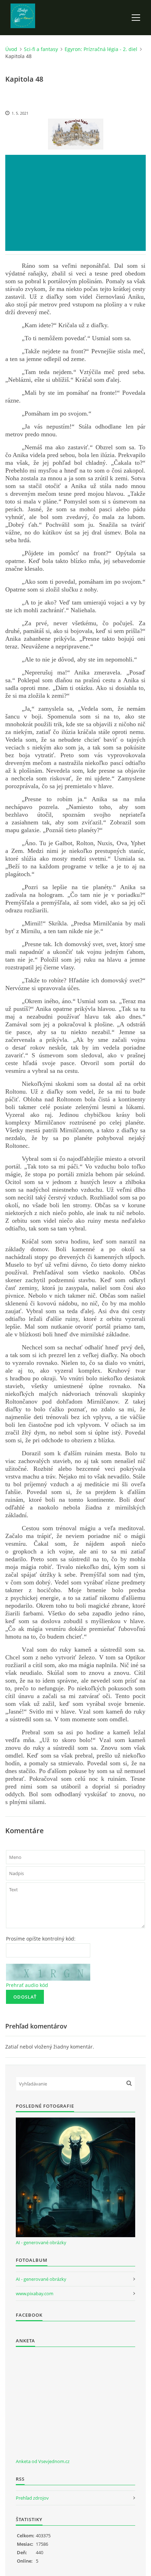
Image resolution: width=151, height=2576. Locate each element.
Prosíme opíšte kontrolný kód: (41, 1939)
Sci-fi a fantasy (41, 49)
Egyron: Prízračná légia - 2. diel (101, 49)
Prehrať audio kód (27, 1985)
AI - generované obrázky (41, 2242)
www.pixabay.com (35, 2293)
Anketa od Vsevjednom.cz (43, 2461)
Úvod (11, 49)
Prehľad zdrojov (32, 2498)
